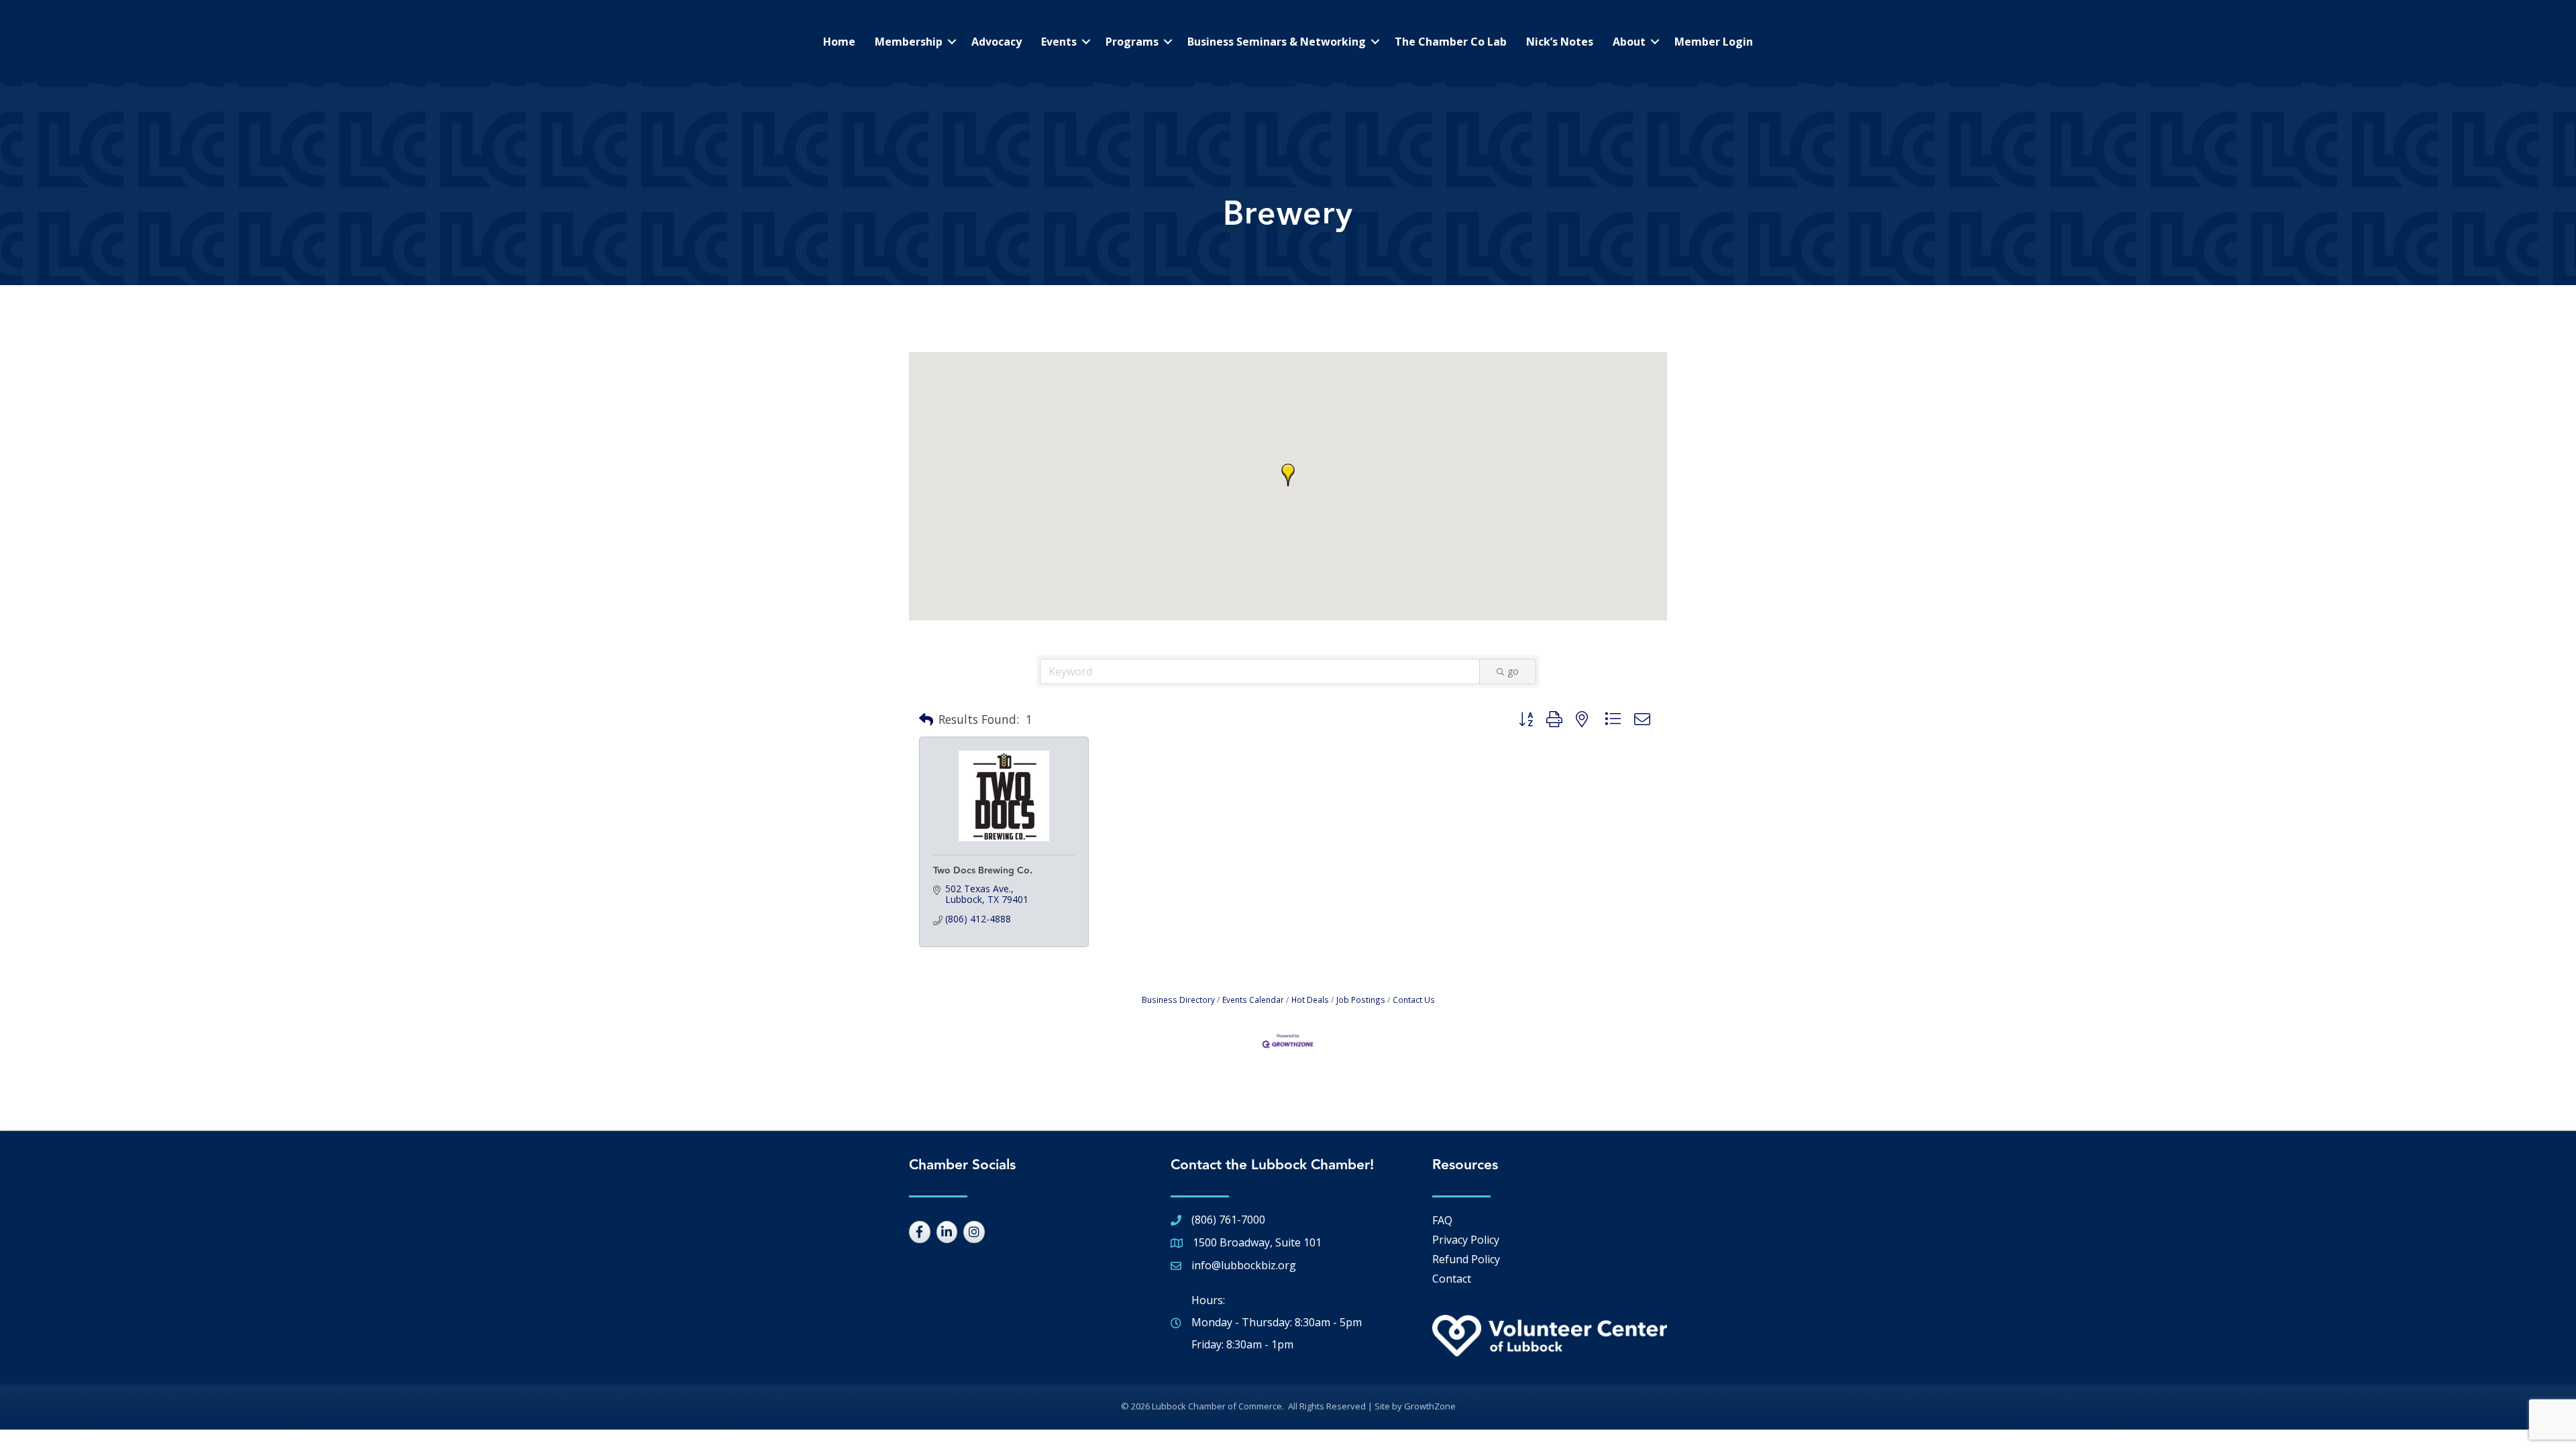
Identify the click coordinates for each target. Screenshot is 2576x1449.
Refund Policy (1466, 1259)
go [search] (1513, 671)
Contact (1452, 1279)
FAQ (1442, 1220)
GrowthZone (1430, 1406)
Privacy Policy (1466, 1240)
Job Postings (1361, 1000)
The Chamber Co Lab (1451, 42)
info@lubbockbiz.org (1244, 1265)
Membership (909, 42)
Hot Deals (1310, 1000)
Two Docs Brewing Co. (983, 871)
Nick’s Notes (1560, 42)
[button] (1288, 475)
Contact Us (1414, 1000)
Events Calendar (1253, 1000)
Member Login (1714, 42)
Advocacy (997, 42)
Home (839, 42)
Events (1059, 42)
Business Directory (1178, 1000)
